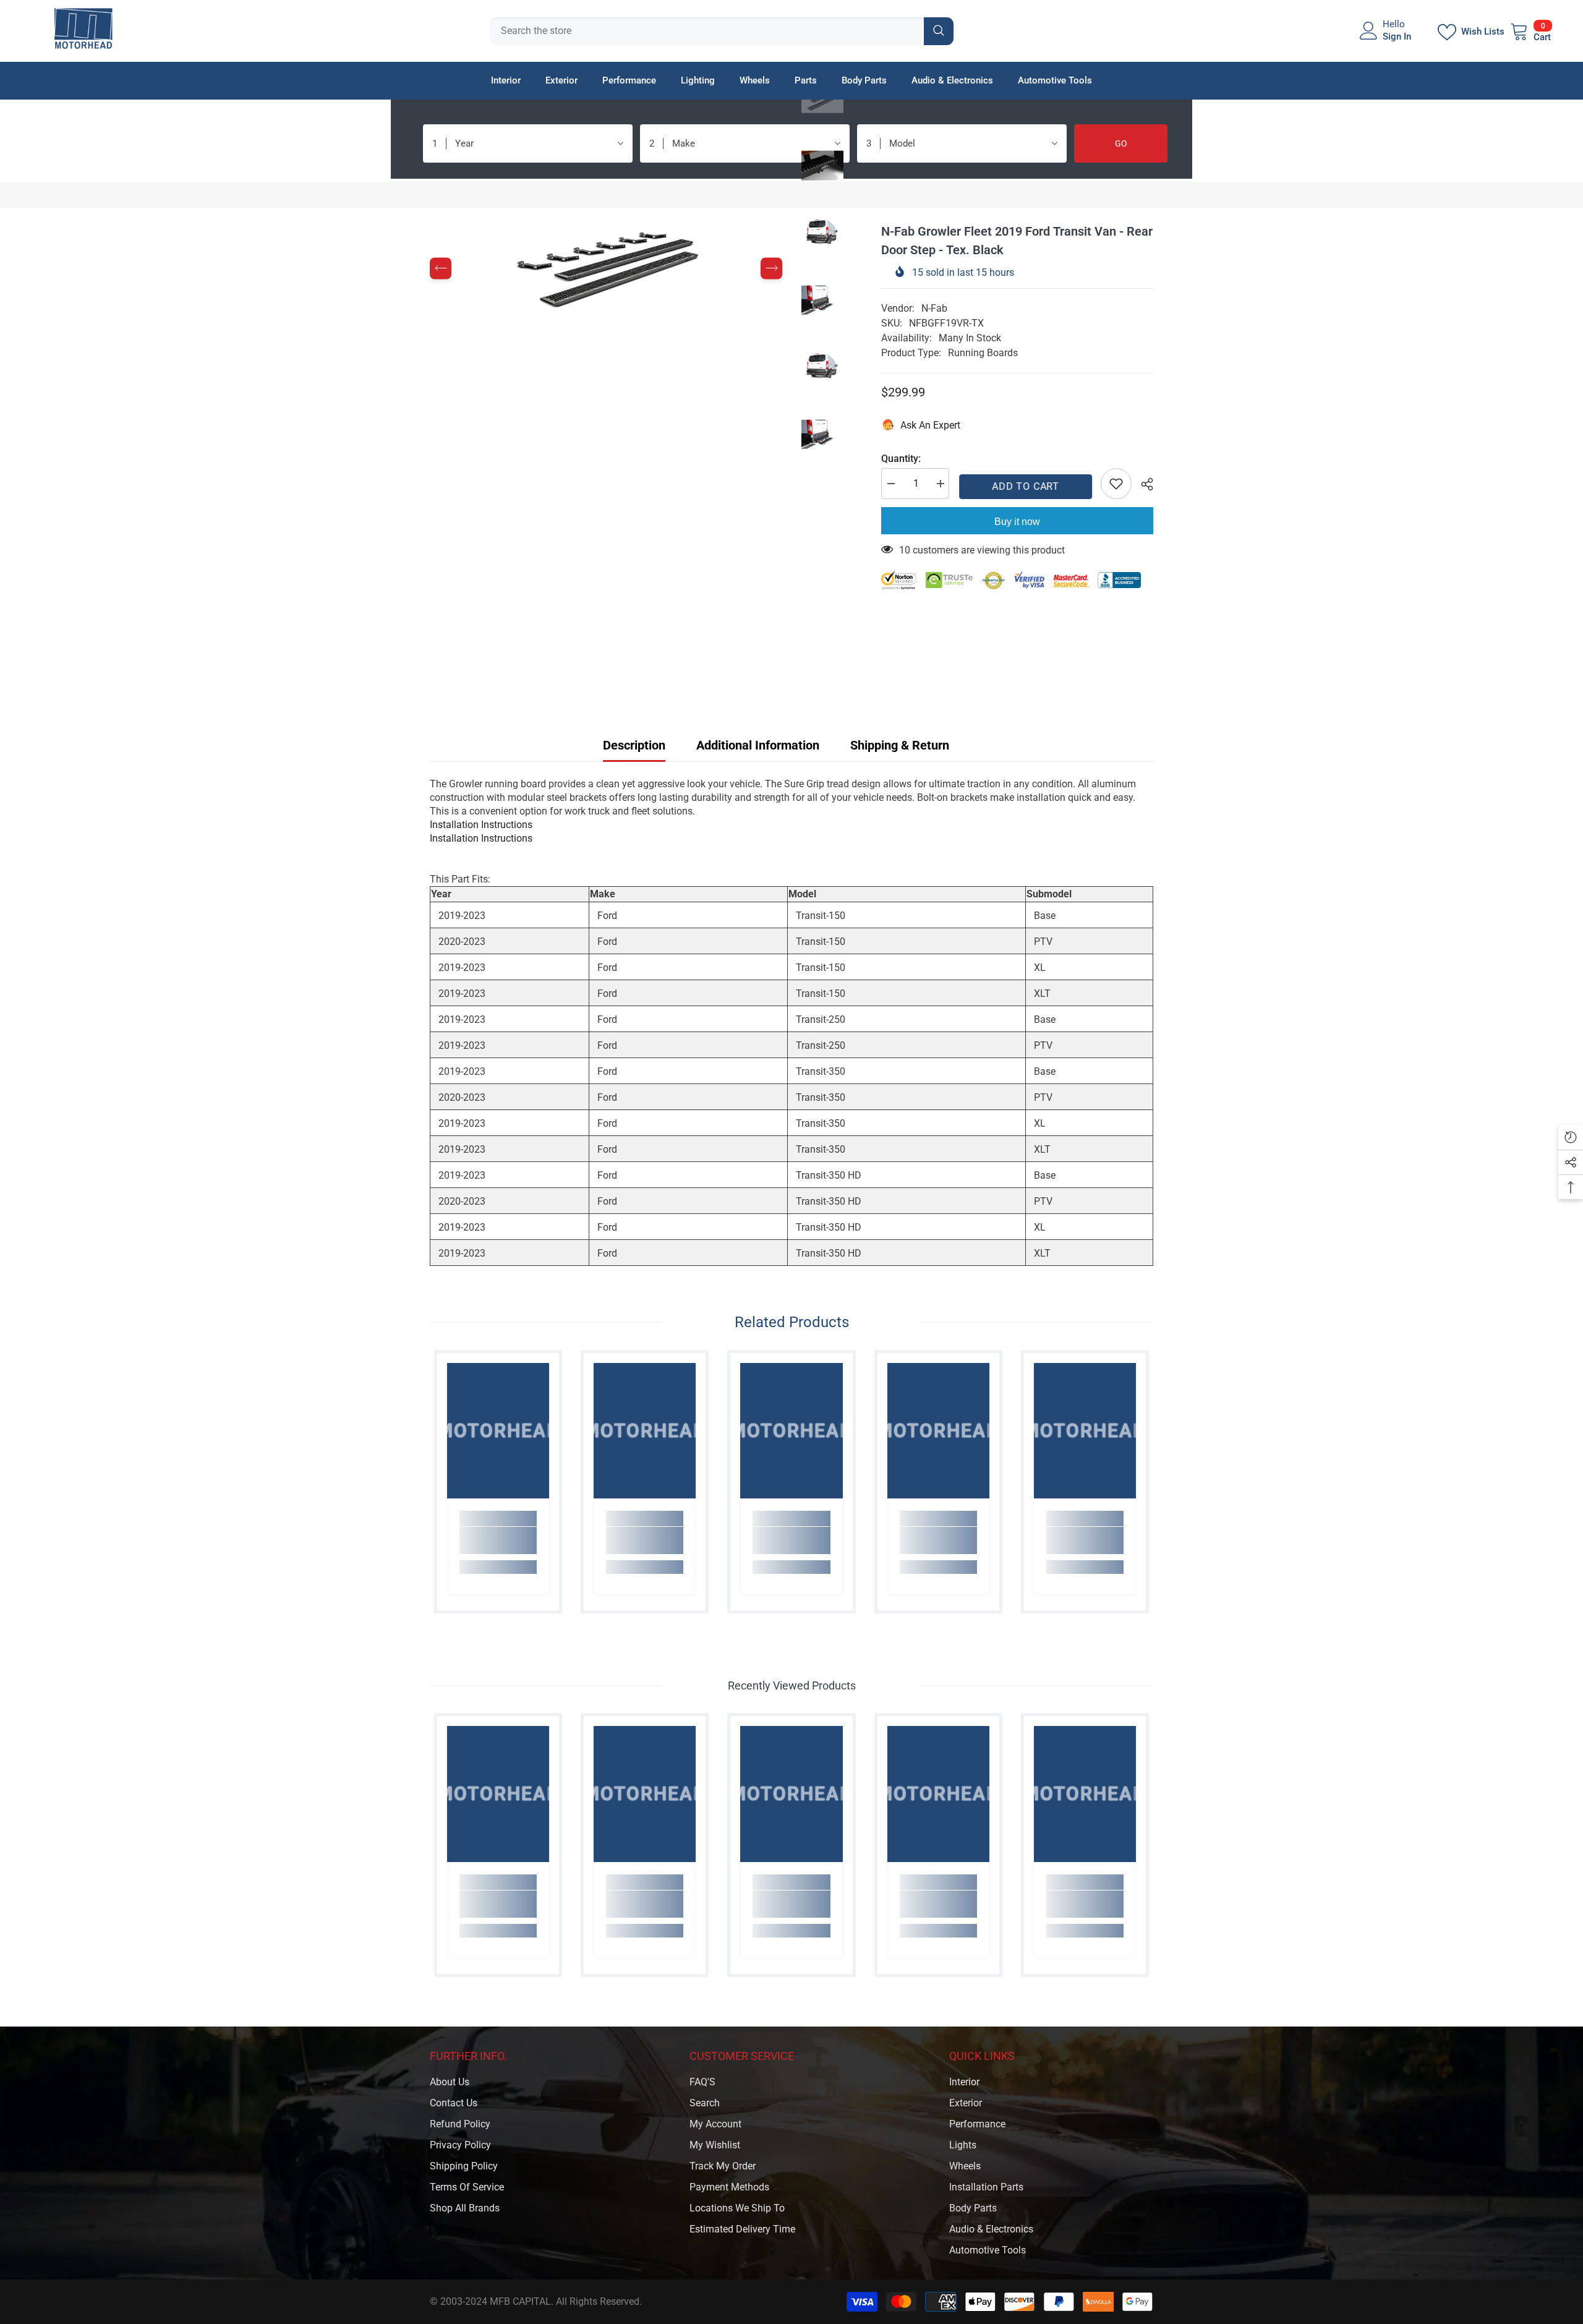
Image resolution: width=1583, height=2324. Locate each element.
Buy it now (1017, 522)
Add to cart (1025, 486)
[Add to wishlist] (1116, 484)
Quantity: (901, 459)
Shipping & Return (900, 745)
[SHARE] (1142, 484)
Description (634, 745)
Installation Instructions (481, 825)
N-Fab (934, 308)
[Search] (722, 31)
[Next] (771, 269)
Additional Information (758, 745)
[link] (498, 1540)
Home (443, 194)
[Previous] (441, 269)
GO (1121, 143)
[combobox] (707, 31)
